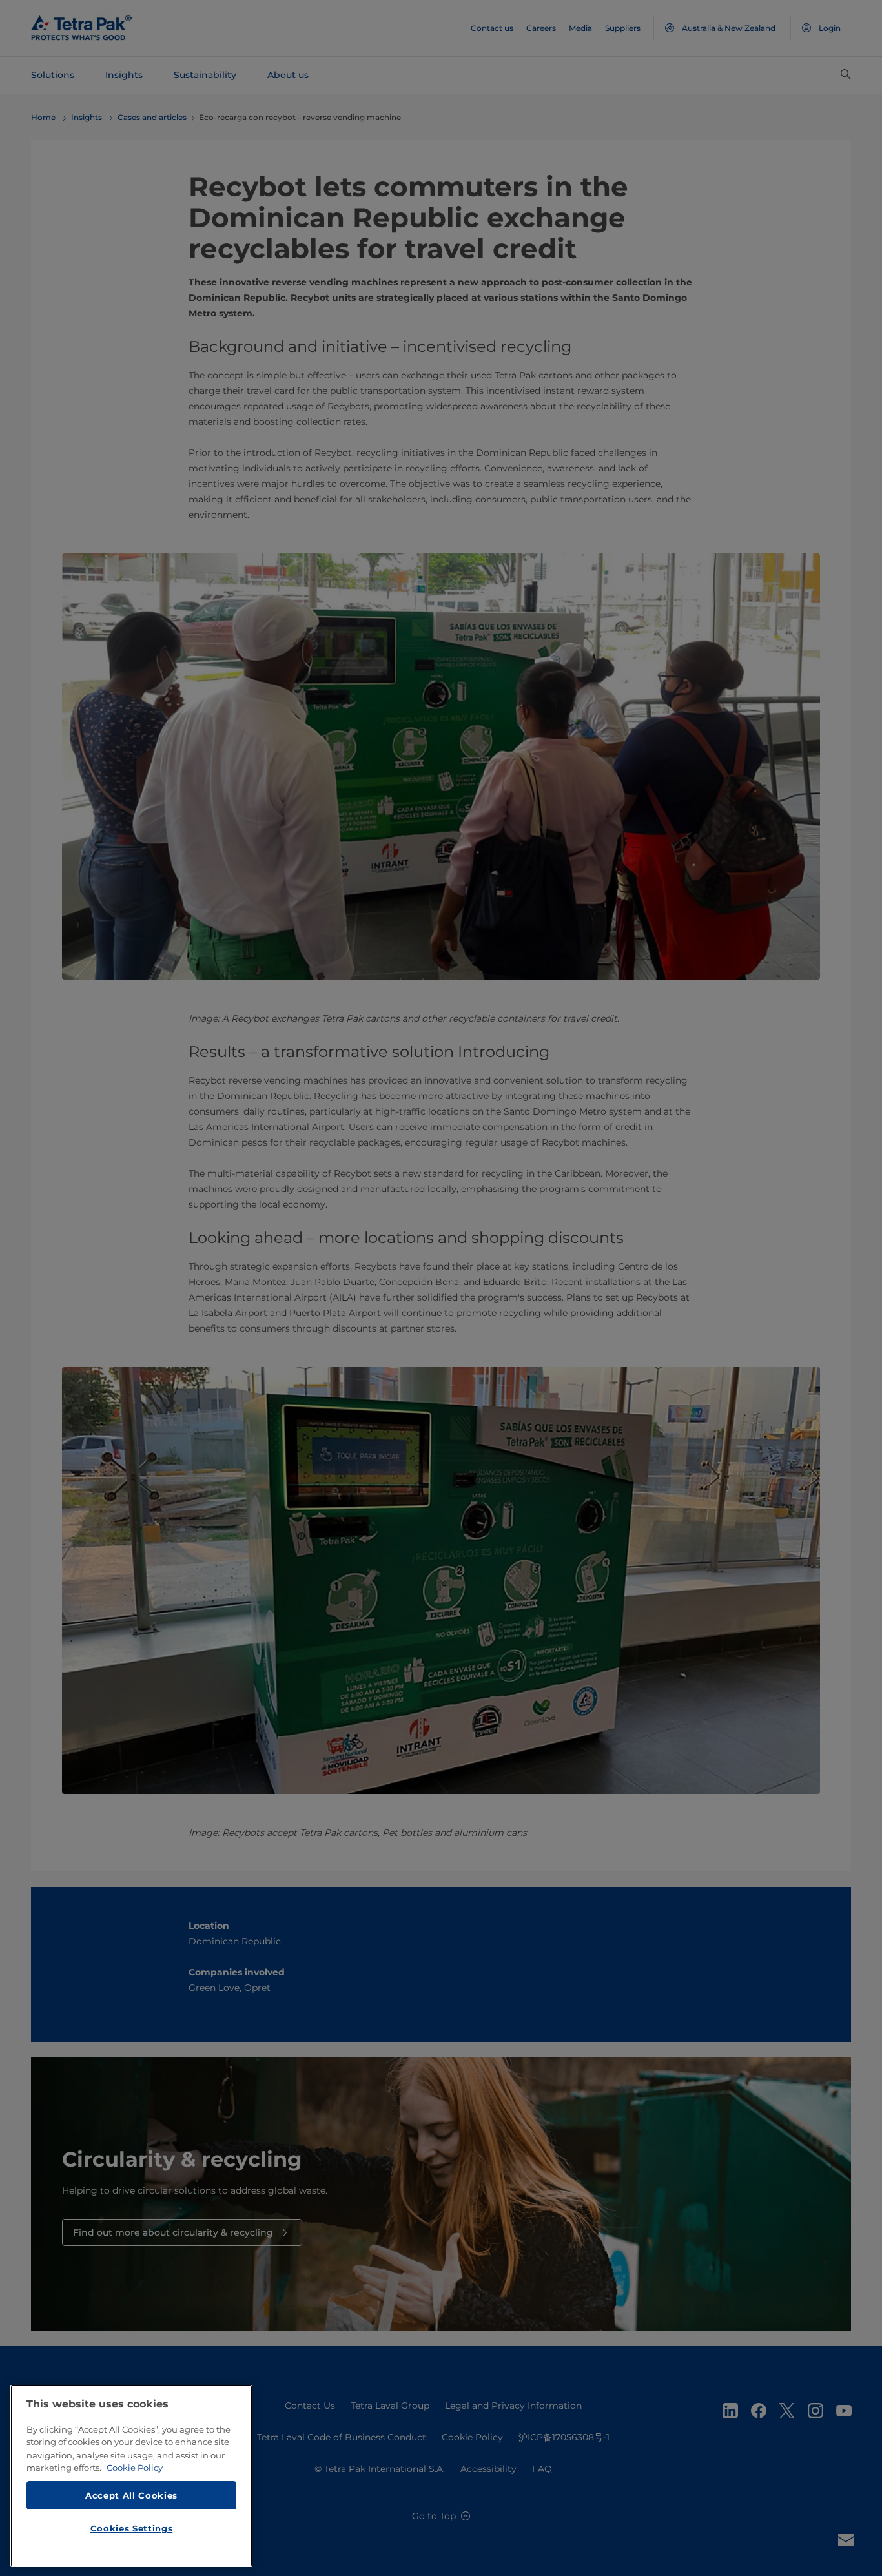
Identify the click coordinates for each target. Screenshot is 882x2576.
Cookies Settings (132, 2528)
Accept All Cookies (131, 2495)
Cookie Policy (135, 2468)
